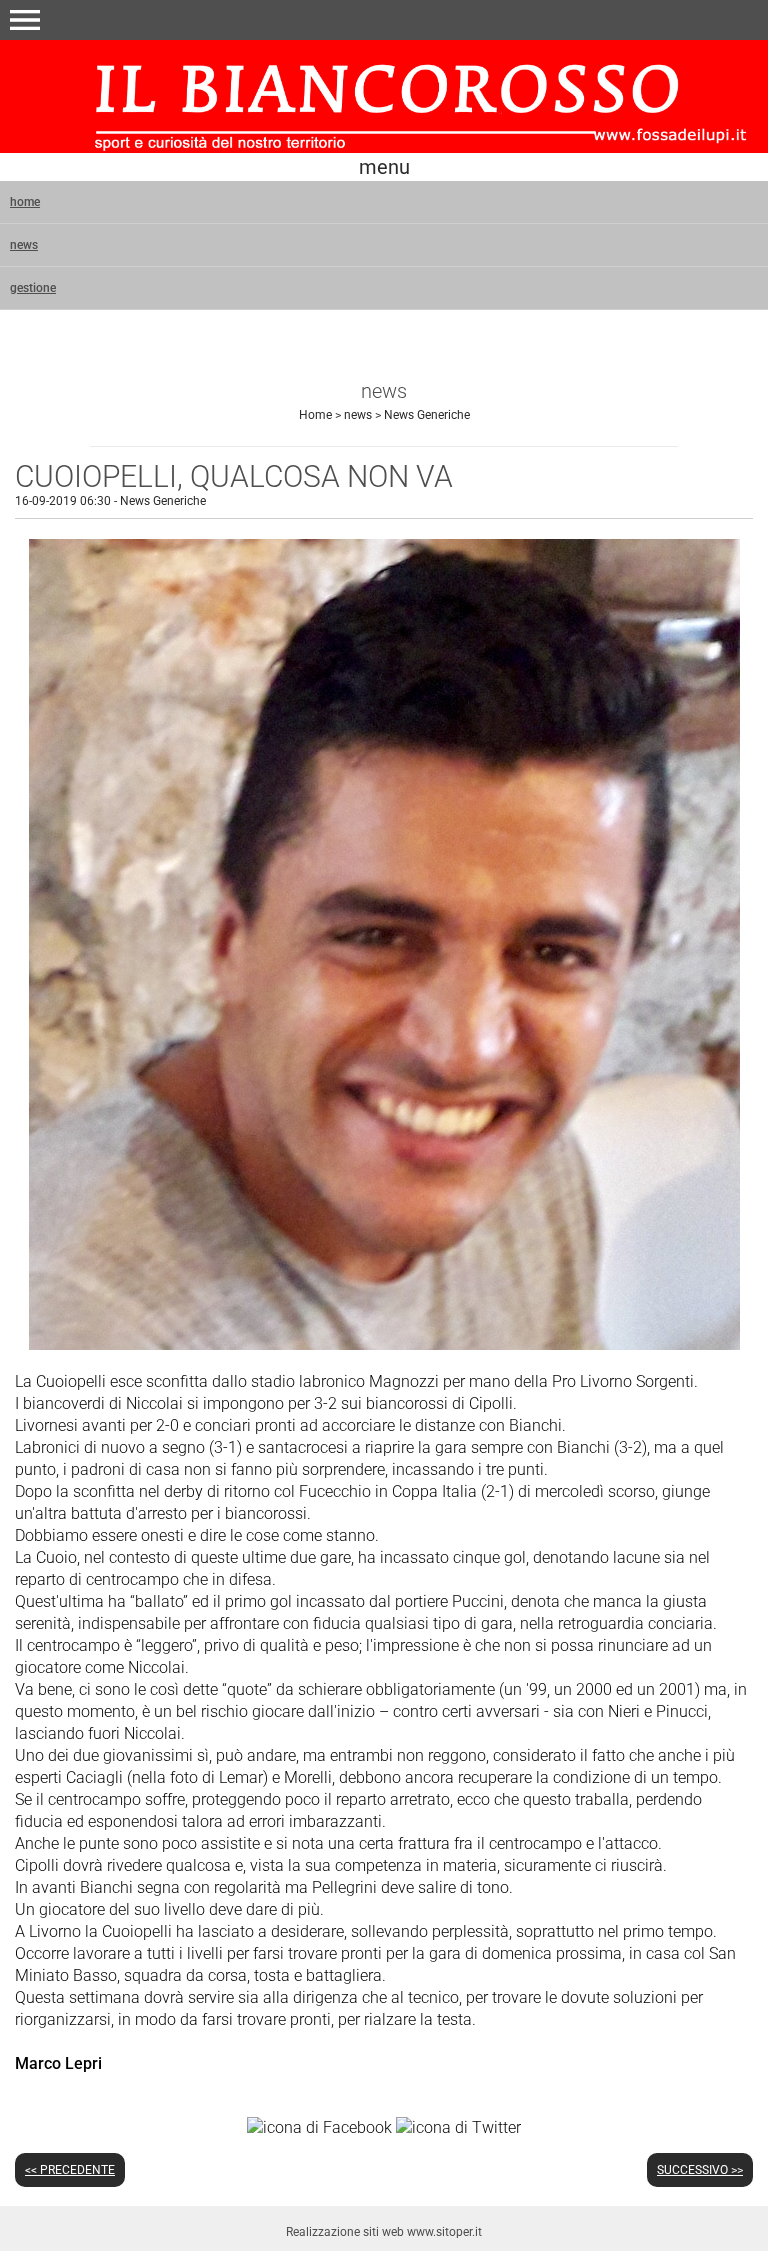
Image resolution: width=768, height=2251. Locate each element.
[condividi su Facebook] (319, 2127)
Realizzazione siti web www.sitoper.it (384, 2232)
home (25, 202)
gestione (33, 288)
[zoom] (384, 1344)
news (24, 245)
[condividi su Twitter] (458, 2127)
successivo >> (700, 2170)
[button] (25, 20)
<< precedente (70, 2170)
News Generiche (427, 415)
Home (315, 415)
